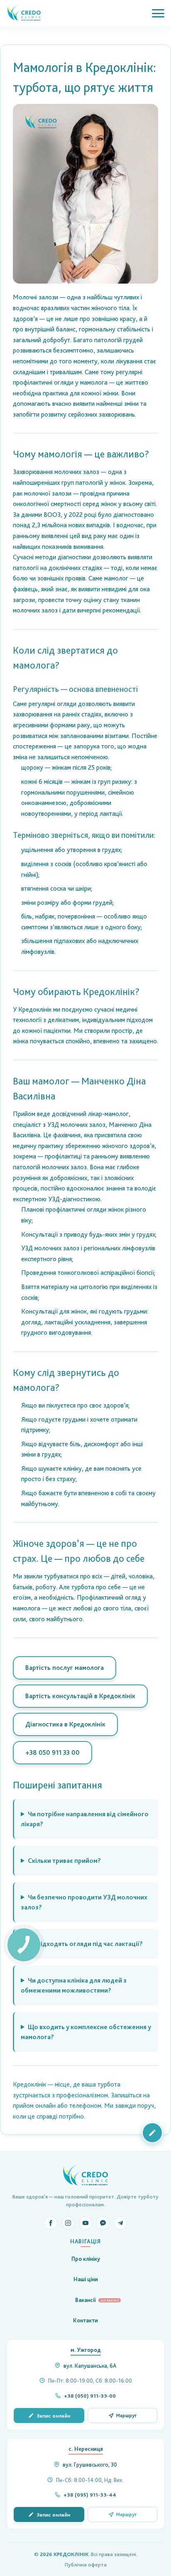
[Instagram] (68, 2223)
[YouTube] (85, 2223)
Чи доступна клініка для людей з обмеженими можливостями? (74, 1985)
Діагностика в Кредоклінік (65, 1724)
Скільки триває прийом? (64, 1861)
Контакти (85, 2320)
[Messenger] (103, 2223)
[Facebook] (51, 2223)
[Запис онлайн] (152, 2133)
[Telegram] (120, 2223)
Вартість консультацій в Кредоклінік (80, 1696)
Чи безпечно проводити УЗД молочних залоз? (84, 1902)
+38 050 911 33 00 (53, 1752)
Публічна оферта (86, 2565)
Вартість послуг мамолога (65, 1668)
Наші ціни (86, 2279)
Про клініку (86, 2259)
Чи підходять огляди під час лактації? (85, 1944)
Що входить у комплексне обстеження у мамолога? (86, 2032)
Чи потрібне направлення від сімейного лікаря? (85, 1819)
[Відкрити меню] (158, 13)
